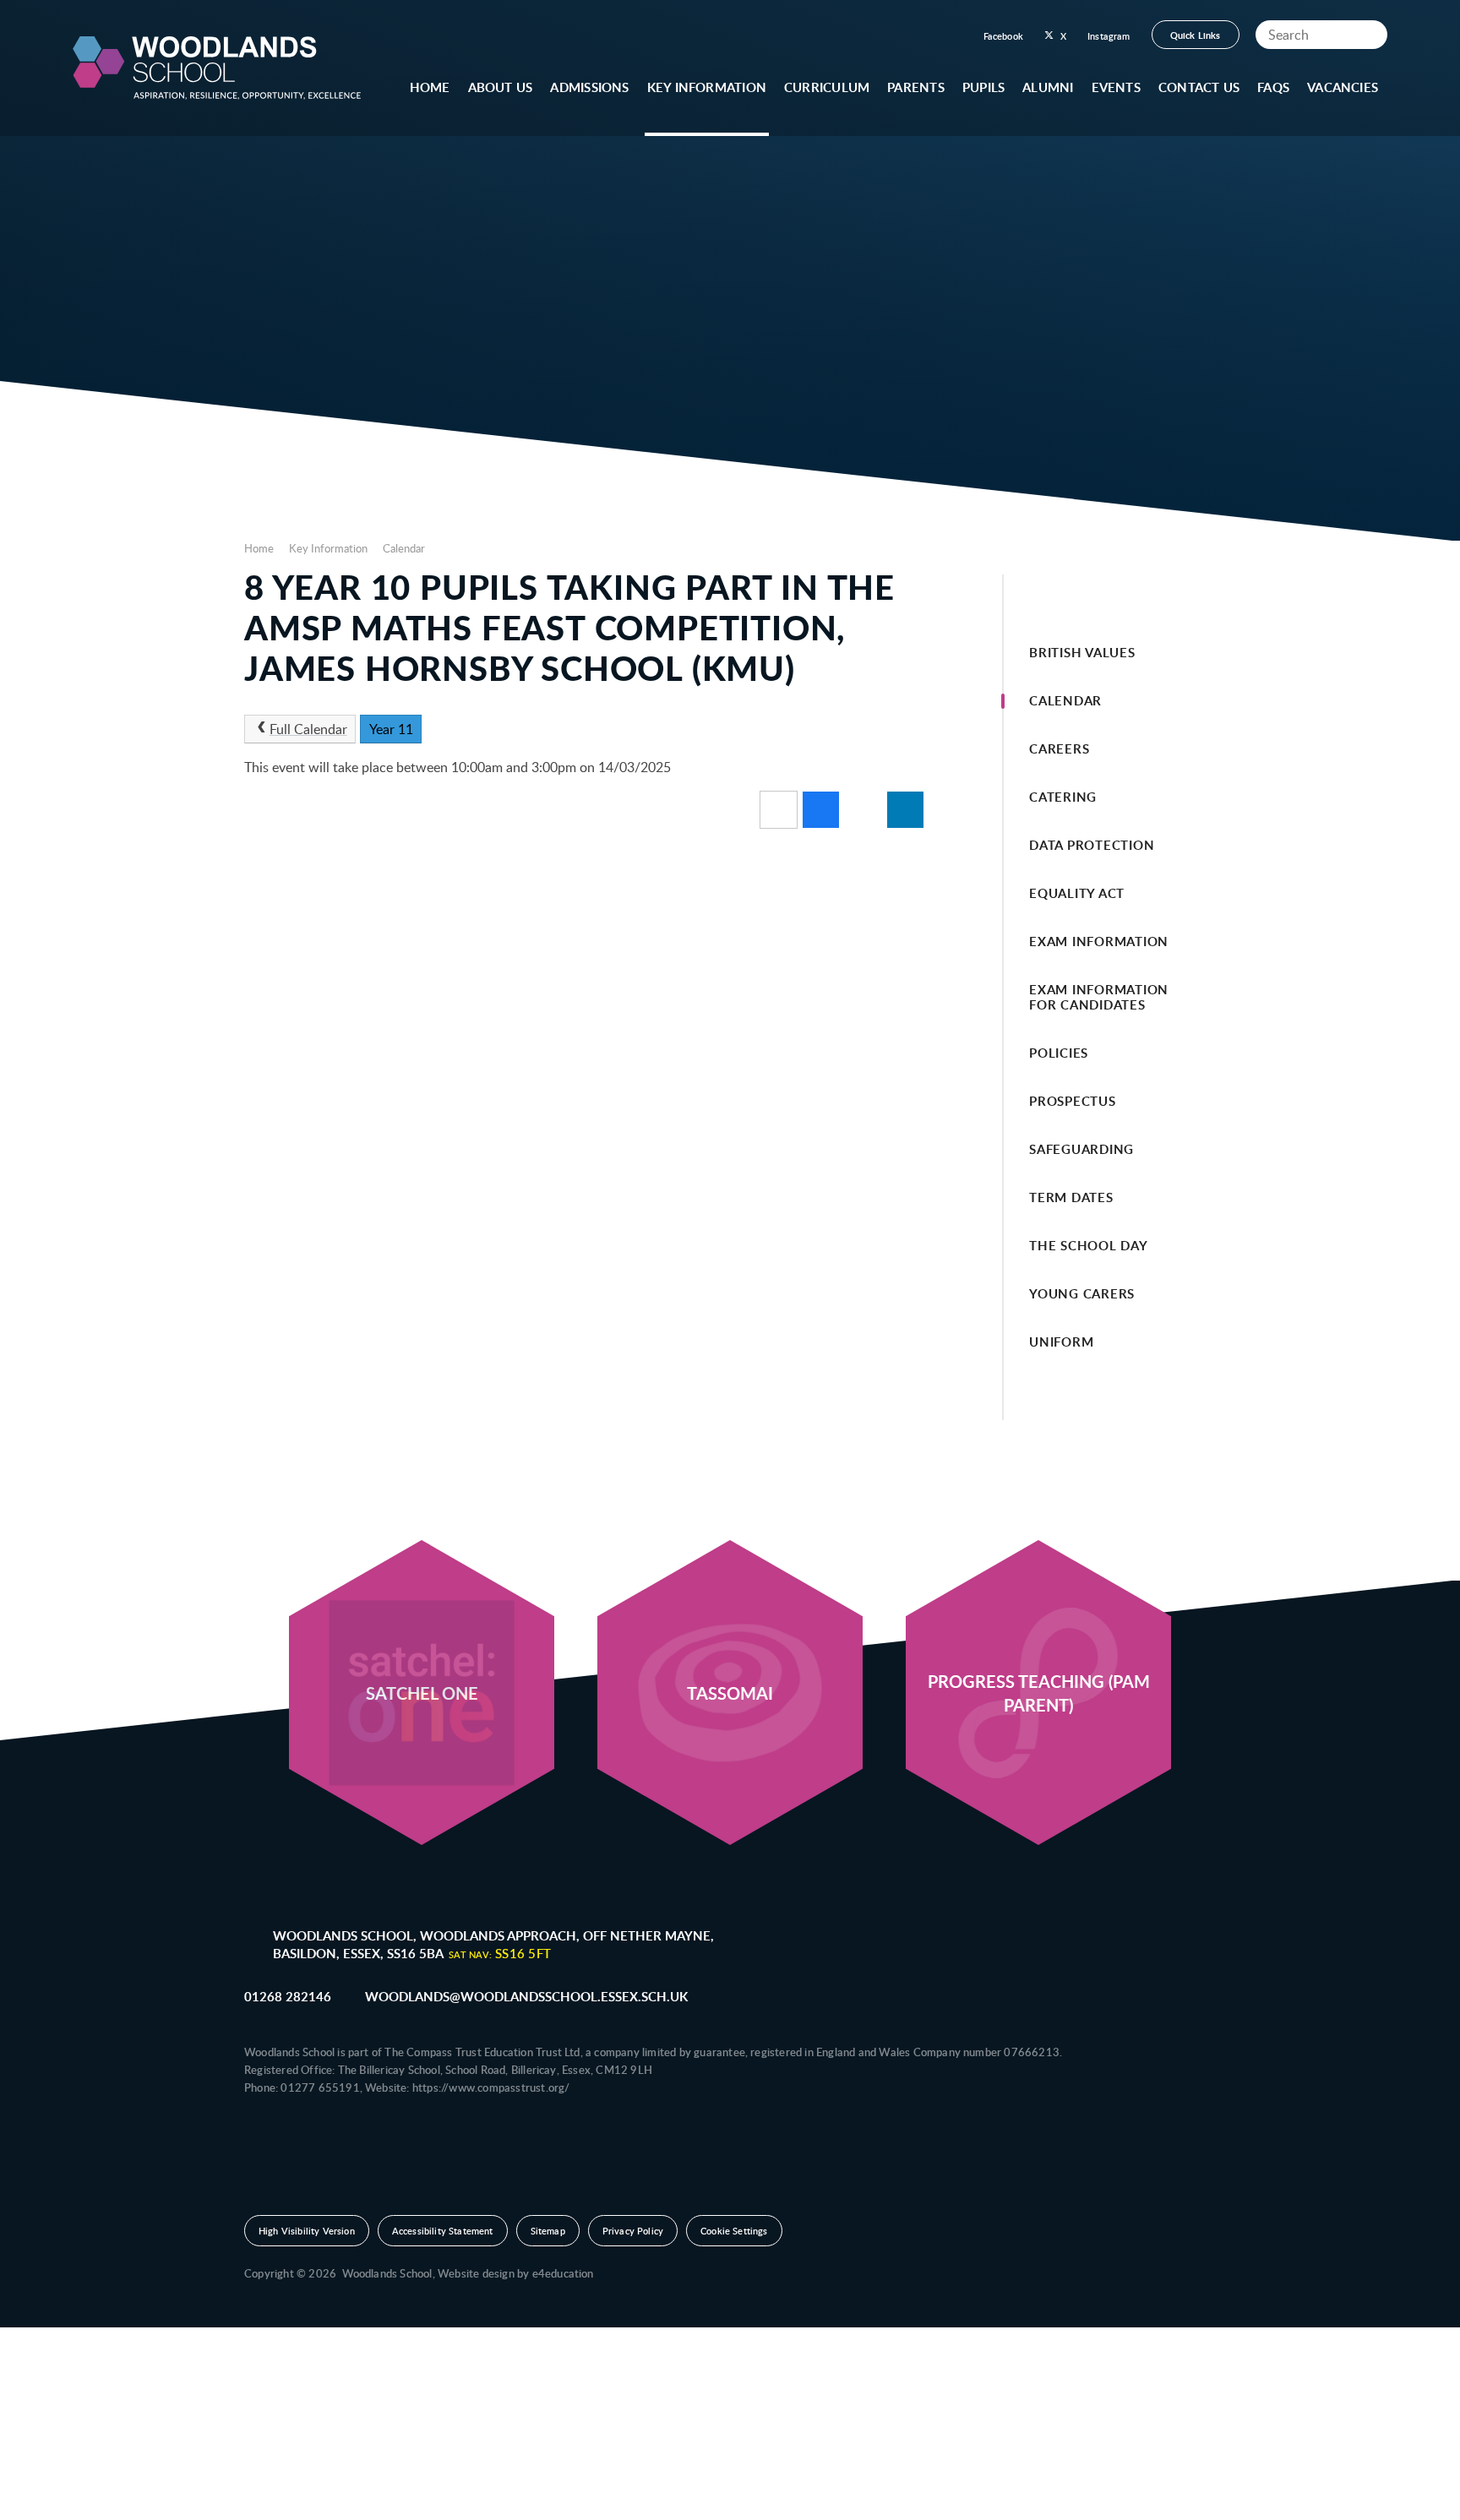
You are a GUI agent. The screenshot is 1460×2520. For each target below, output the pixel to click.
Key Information (328, 548)
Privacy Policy (633, 2231)
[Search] (1370, 35)
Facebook (1003, 36)
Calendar (404, 548)
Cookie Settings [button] (734, 2231)
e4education (563, 2273)
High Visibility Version (307, 2231)
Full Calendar (308, 729)
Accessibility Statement (443, 2231)
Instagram (1109, 36)
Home (259, 548)
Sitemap (548, 2231)
